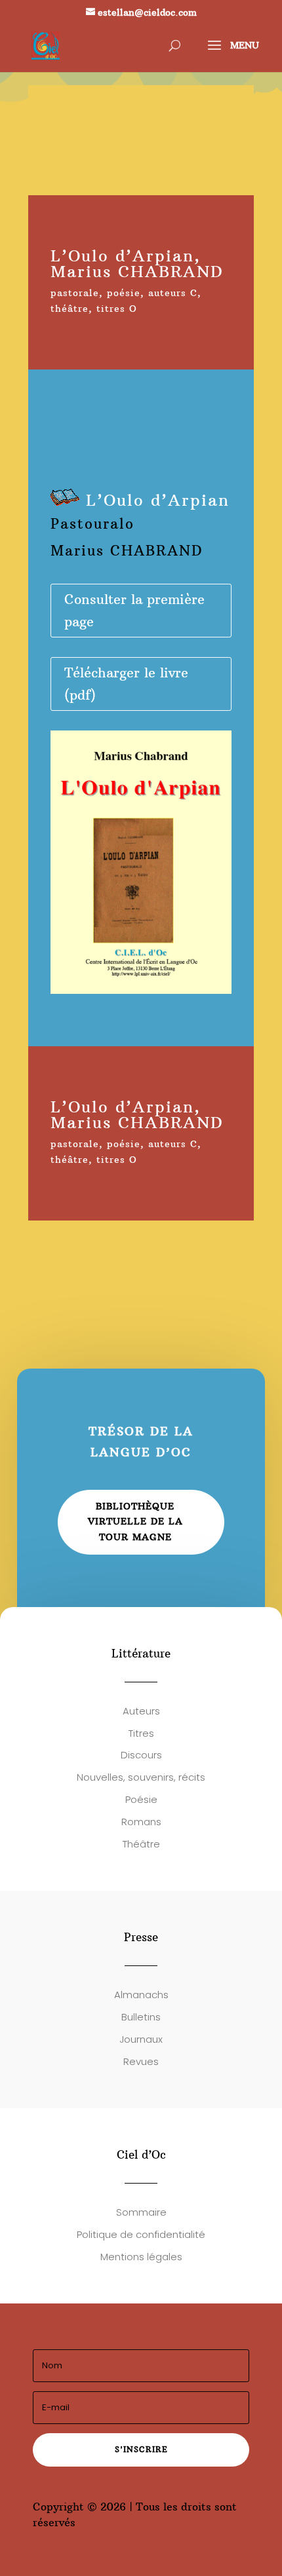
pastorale (75, 293)
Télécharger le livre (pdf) (126, 684)
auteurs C (173, 293)
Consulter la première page (134, 610)
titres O (117, 309)
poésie (124, 293)
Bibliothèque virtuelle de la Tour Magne (135, 1522)
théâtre (70, 309)
